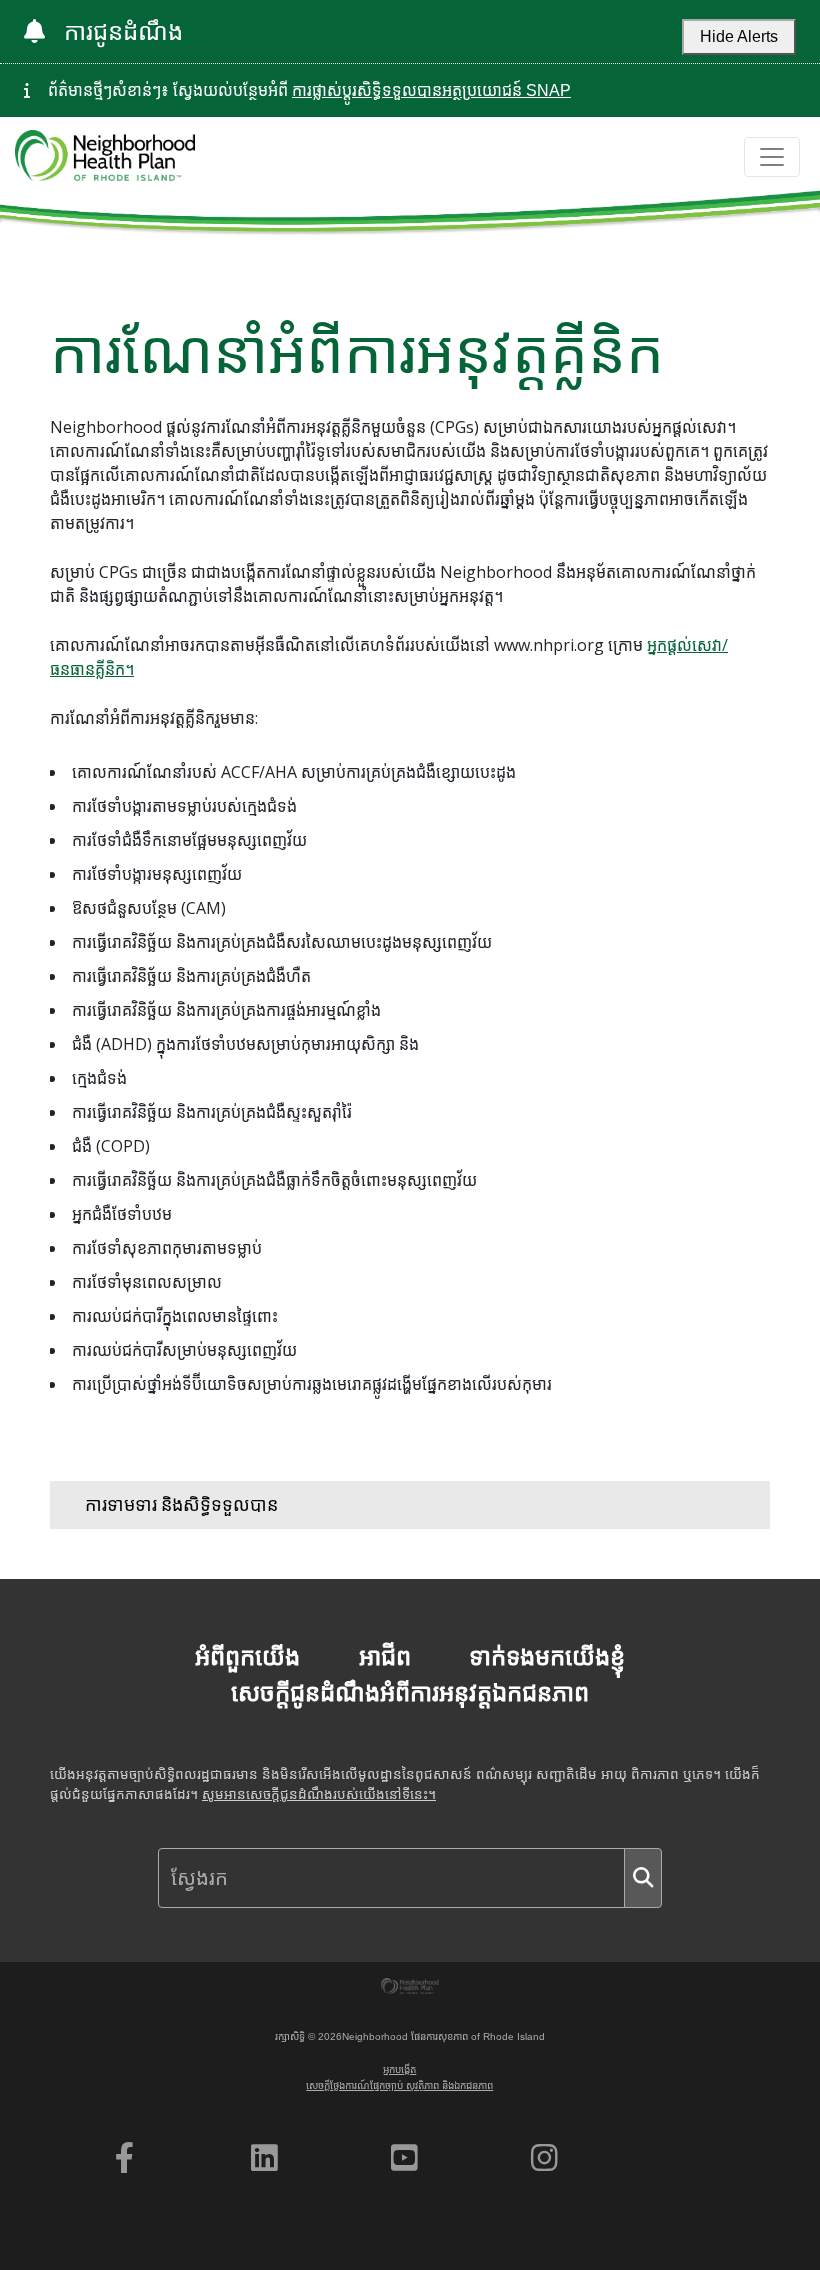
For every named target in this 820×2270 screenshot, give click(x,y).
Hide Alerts (739, 36)
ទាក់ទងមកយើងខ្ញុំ (547, 1656)
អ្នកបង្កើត (399, 2069)
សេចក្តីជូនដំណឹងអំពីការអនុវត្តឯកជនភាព (410, 1692)
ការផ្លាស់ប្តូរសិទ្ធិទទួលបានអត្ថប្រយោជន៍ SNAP (431, 90)
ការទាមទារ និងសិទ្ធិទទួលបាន (181, 1504)
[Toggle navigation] (772, 157)
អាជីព (385, 1656)
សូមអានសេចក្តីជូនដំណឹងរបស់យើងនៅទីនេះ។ (319, 1794)
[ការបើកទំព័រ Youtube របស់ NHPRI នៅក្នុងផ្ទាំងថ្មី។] (404, 2158)
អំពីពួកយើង (247, 1656)
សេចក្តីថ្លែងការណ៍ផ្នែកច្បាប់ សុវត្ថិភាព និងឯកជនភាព (399, 2085)
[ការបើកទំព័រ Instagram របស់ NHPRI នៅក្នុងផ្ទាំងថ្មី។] (544, 2158)
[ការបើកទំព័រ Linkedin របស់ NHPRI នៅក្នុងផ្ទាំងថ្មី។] (264, 2158)
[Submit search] (643, 1878)
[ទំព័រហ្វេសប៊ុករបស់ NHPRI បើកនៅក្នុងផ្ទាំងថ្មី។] (124, 2158)
